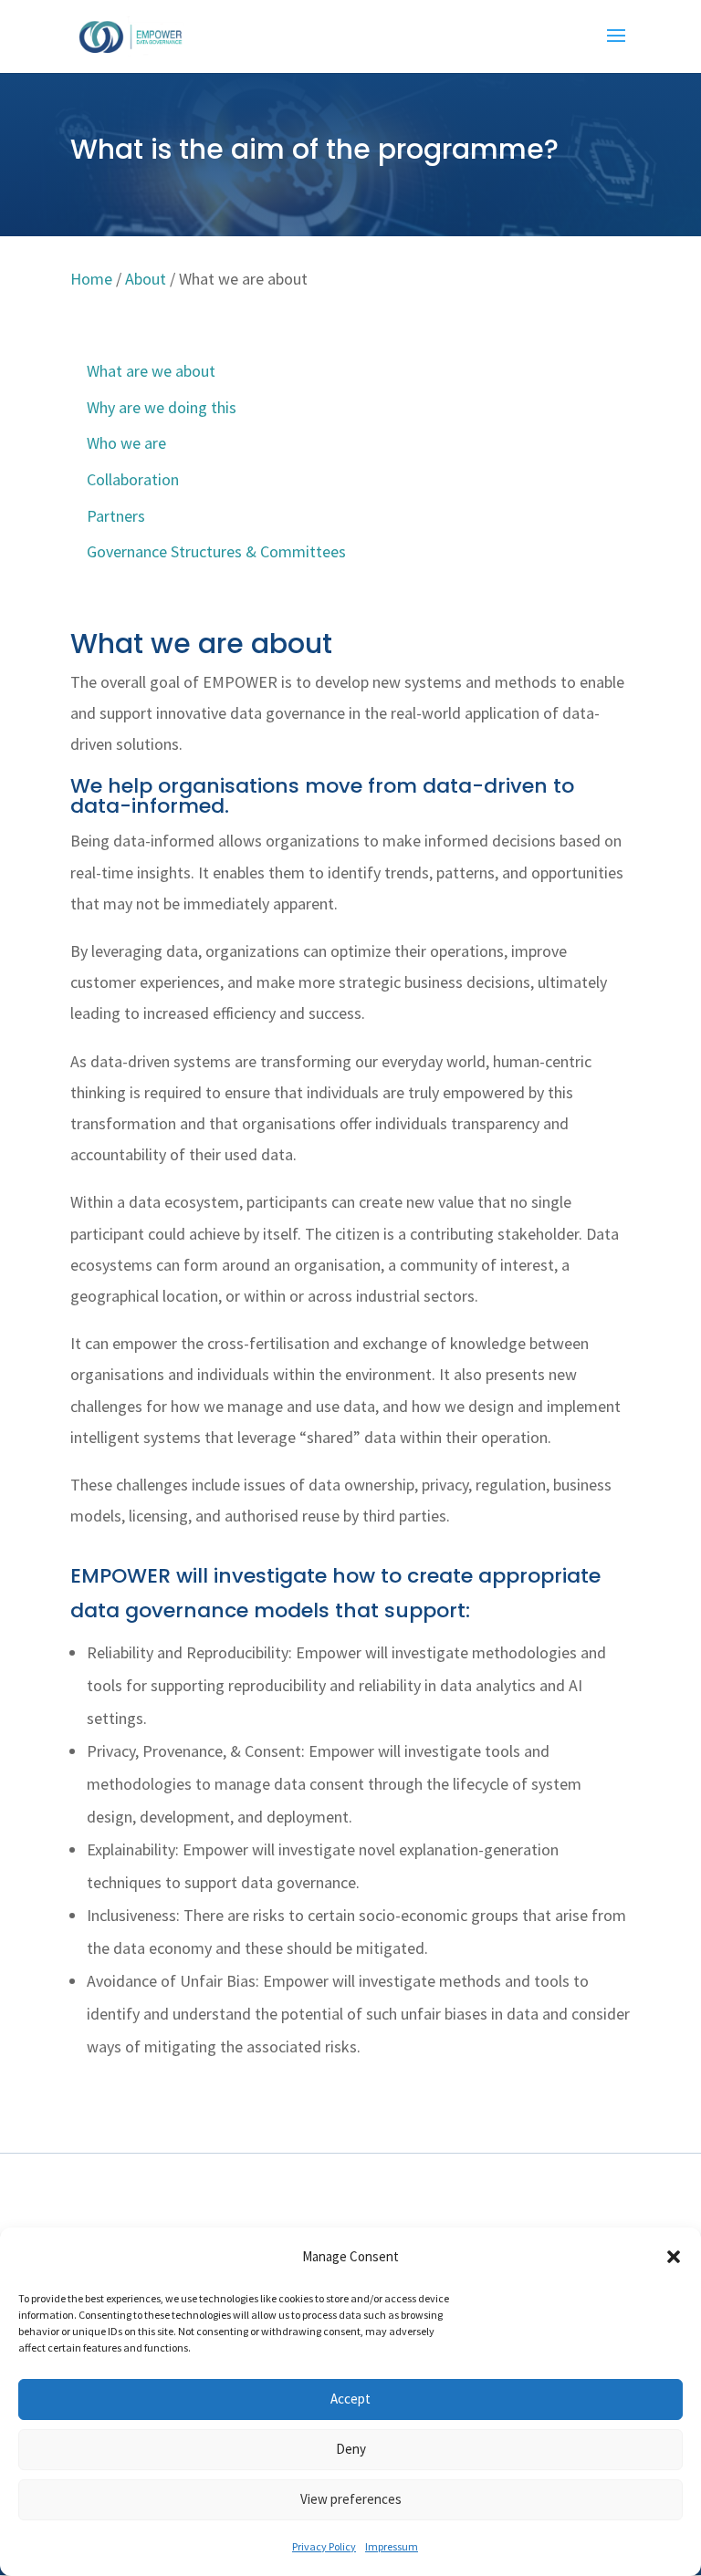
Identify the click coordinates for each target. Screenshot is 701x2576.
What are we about (151, 371)
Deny (351, 2449)
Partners (116, 516)
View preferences (351, 2499)
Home (91, 279)
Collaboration (133, 479)
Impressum (392, 2546)
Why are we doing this (162, 407)
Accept (350, 2399)
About (146, 279)
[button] (674, 2257)
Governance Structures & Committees (216, 551)
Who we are (126, 443)
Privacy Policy (324, 2546)
